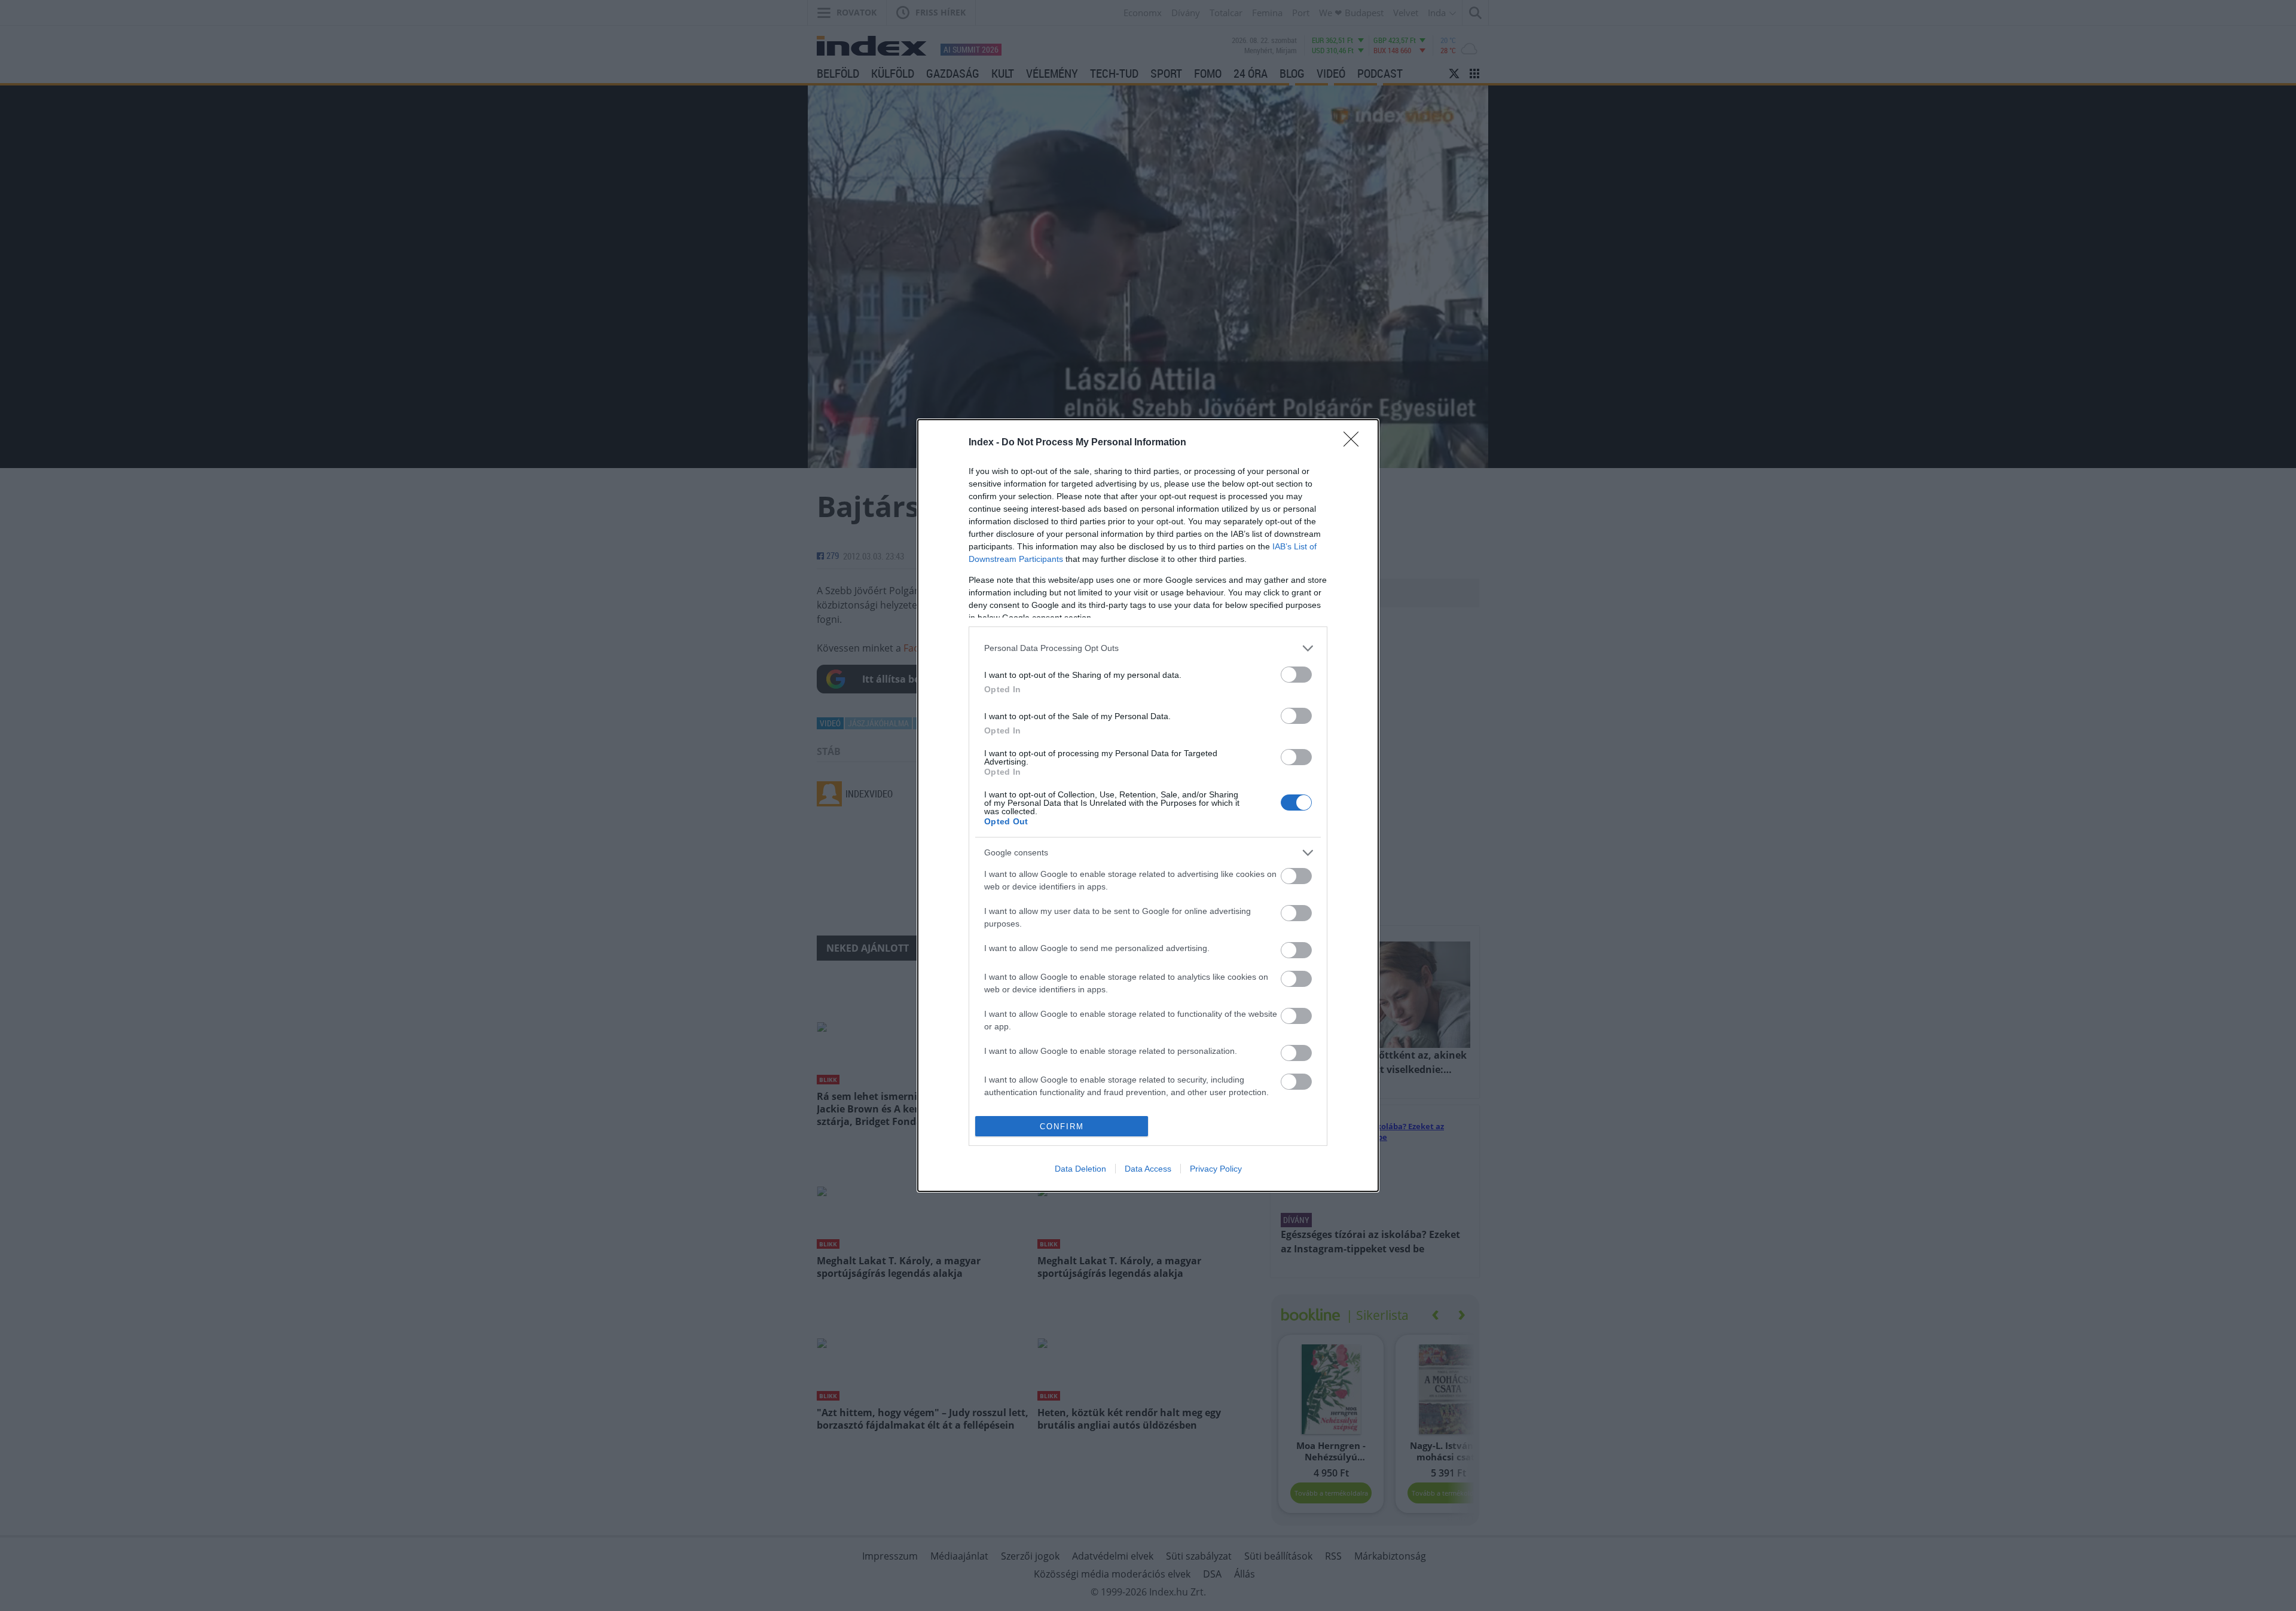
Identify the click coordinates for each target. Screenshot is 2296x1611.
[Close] (1355, 443)
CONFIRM (1062, 1127)
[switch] (1296, 675)
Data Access (1148, 1169)
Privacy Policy (1216, 1169)
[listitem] (1148, 648)
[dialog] (1148, 806)
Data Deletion (1080, 1169)
